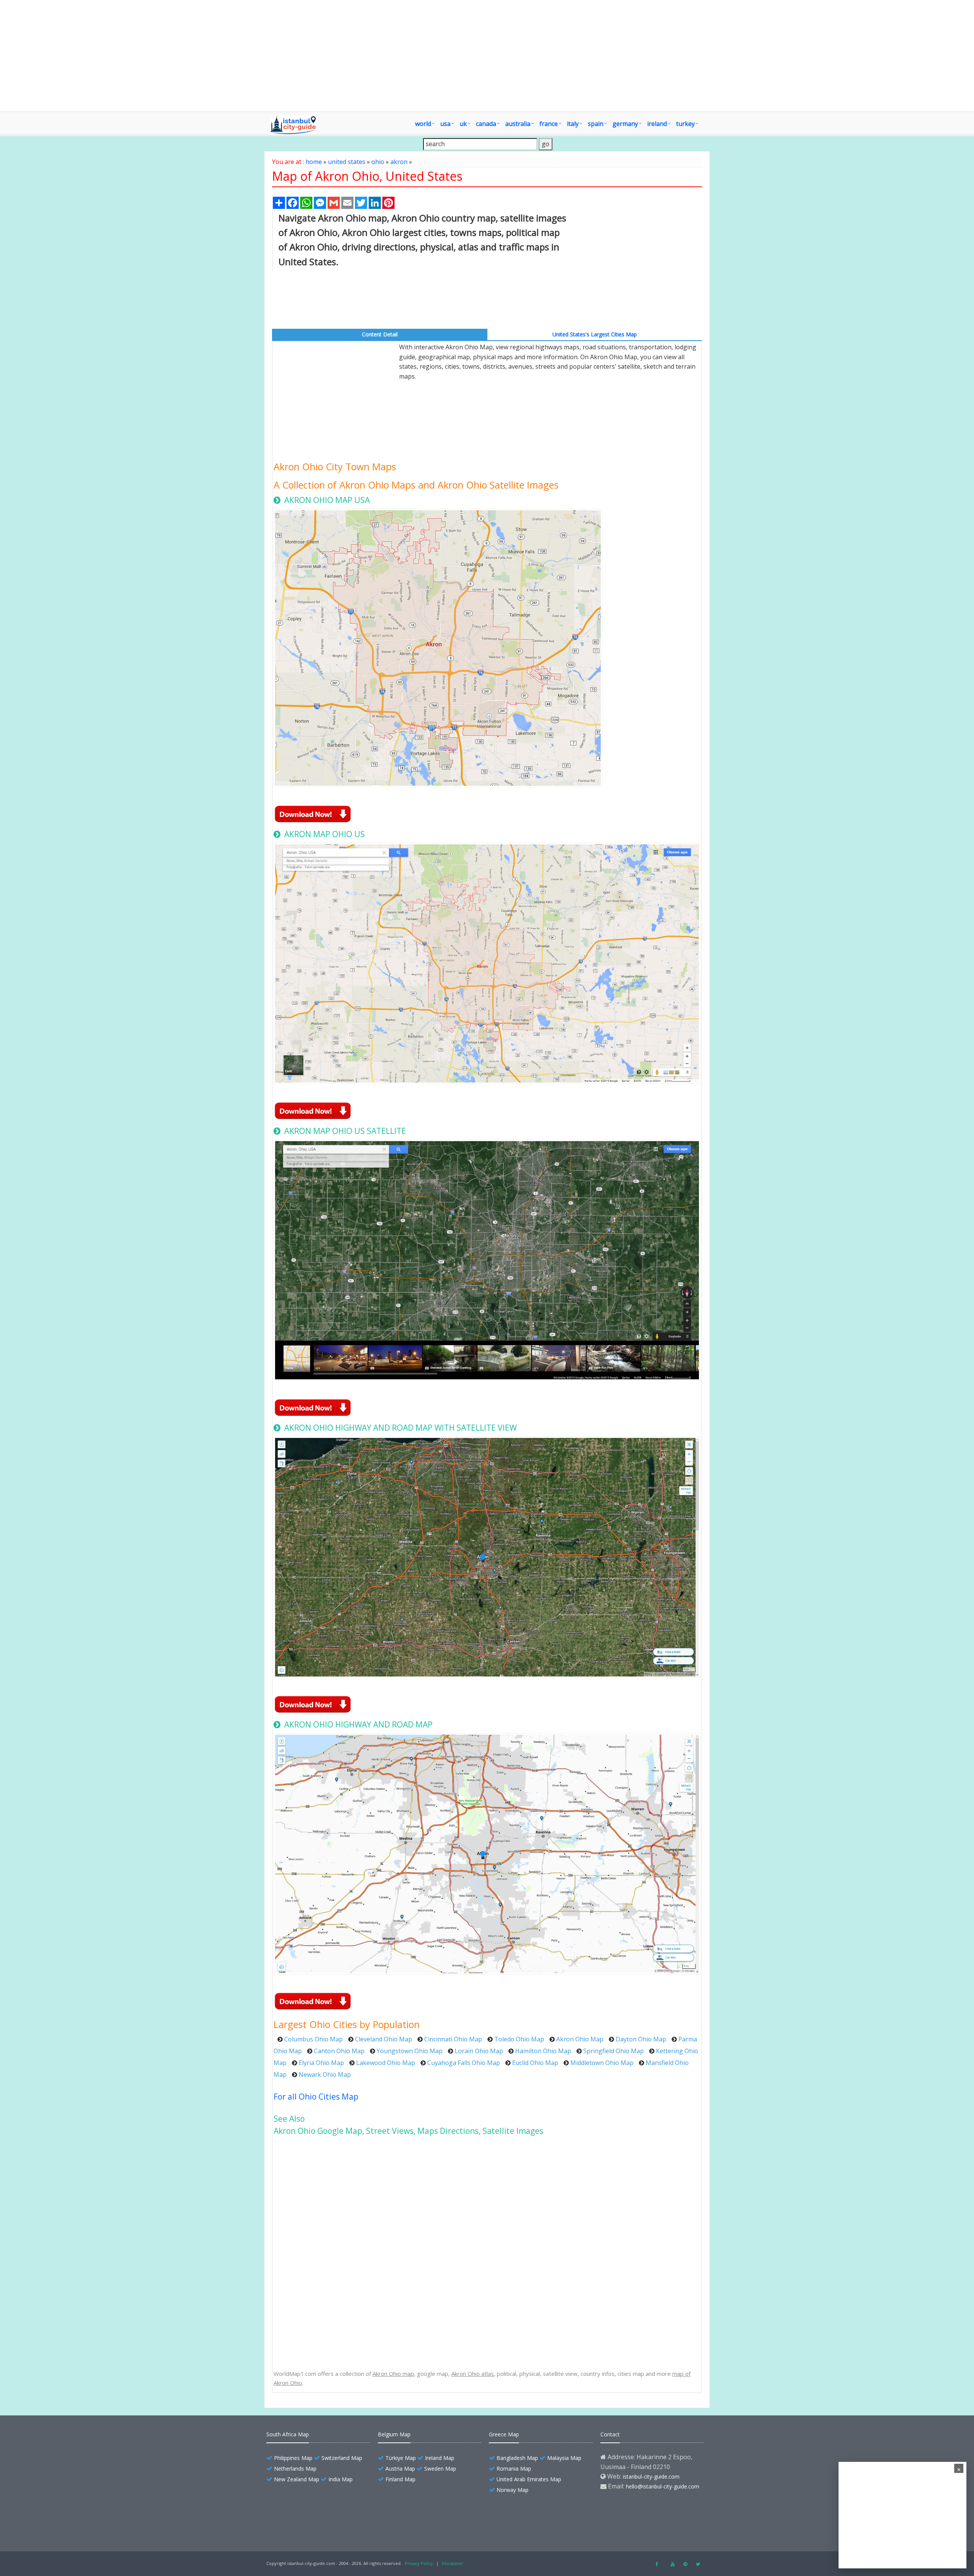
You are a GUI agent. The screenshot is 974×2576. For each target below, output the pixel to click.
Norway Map (512, 2490)
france (549, 124)
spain (596, 124)
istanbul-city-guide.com (651, 2476)
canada (486, 124)
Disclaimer (453, 2563)
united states (347, 162)
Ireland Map (440, 2458)
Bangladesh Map (517, 2458)
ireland (657, 124)
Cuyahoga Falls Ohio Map (464, 2063)
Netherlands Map (295, 2469)
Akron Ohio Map (580, 2039)
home (314, 162)
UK (463, 124)
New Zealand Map (297, 2479)
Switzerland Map (342, 2458)
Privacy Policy (419, 2563)
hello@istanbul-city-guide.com (663, 2486)
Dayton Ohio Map (641, 2039)
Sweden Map (440, 2469)
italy (573, 124)
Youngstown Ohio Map (410, 2051)
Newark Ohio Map (325, 2074)
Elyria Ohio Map (321, 2063)
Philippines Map (293, 2458)
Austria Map (400, 2469)
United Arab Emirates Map (529, 2479)
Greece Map (504, 2434)
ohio (378, 162)
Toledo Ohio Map (519, 2039)
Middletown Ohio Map (602, 2063)
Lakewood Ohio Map (386, 2063)
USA (445, 124)
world (423, 124)
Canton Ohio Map (339, 2051)
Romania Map (514, 2469)
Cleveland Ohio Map (384, 2039)
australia (518, 124)
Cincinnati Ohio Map (453, 2039)
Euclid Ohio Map (535, 2063)
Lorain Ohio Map (479, 2051)
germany (625, 124)
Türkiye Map (401, 2458)
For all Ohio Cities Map (316, 2097)
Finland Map (400, 2479)
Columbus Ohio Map (314, 2039)
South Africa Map (288, 2434)
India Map (341, 2479)
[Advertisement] (487, 56)
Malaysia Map (564, 2458)
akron (399, 162)
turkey (685, 124)
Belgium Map (394, 2434)
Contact (610, 2434)
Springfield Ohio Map (614, 2051)
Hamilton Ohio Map (543, 2051)
